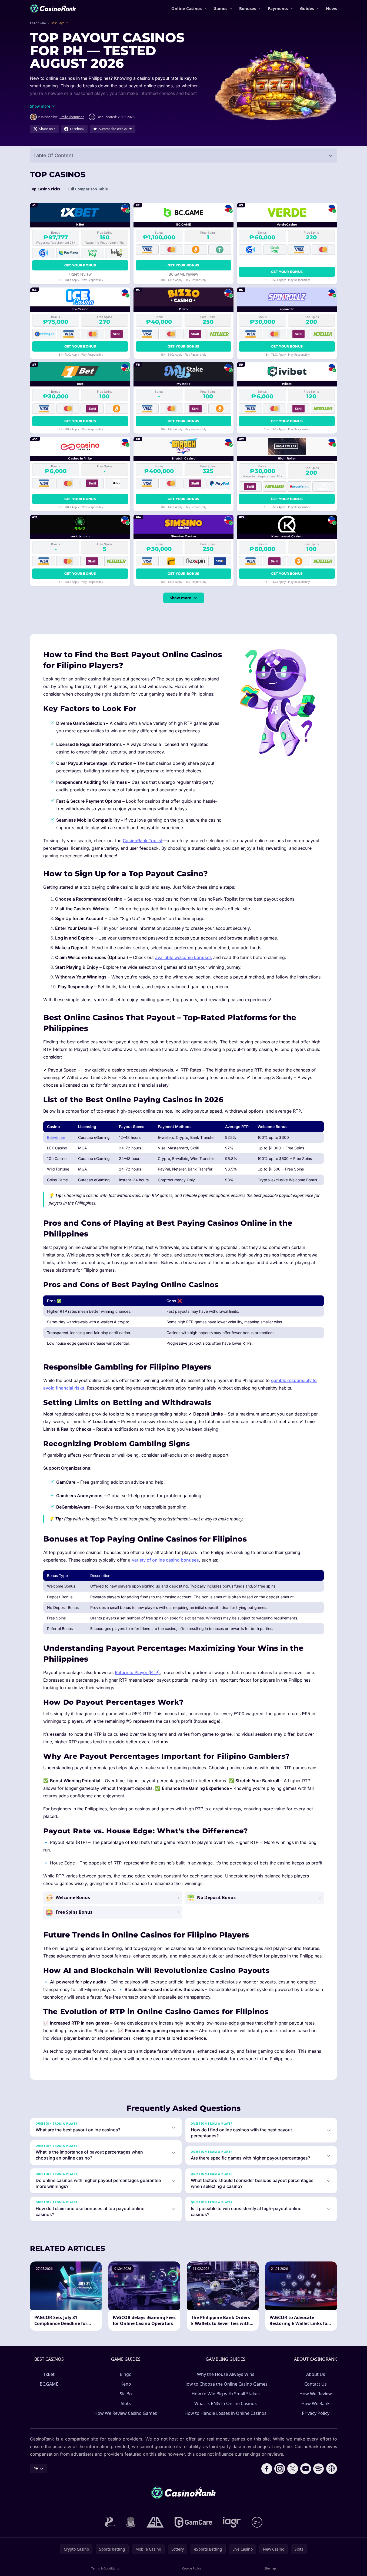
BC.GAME (49, 2384)
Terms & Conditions (105, 2568)
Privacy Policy (316, 2413)
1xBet (49, 2374)
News (331, 8)
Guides (307, 8)
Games (220, 8)
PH (36, 2468)
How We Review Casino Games (126, 2413)
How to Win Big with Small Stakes (226, 2394)
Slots (126, 2403)
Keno (126, 2384)
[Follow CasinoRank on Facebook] (267, 2469)
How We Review (316, 2394)
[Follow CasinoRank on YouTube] (306, 2469)
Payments (278, 8)
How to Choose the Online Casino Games (226, 2384)
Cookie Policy (192, 2568)
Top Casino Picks (45, 189)
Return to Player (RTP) (137, 1672)
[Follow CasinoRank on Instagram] (280, 2469)
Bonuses (248, 8)
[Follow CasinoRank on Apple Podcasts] (332, 2469)
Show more (180, 598)
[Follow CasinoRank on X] (293, 2469)
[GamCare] (193, 2522)
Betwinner (56, 1137)
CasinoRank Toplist (143, 841)
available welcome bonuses (183, 957)
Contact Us (316, 2384)
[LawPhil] (131, 2522)
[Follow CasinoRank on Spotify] (319, 2469)
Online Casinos (186, 8)
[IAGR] (232, 2522)
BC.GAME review (183, 274)
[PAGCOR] (110, 2522)
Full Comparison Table (88, 189)
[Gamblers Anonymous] (155, 2522)
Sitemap (270, 2568)
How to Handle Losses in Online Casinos (226, 2413)
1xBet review (80, 274)
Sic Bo (126, 2394)
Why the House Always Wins (226, 2374)
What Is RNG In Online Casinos (226, 2403)
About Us (316, 2374)
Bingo (126, 2374)
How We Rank (316, 2403)
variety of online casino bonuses (165, 1560)
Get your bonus (80, 265)
